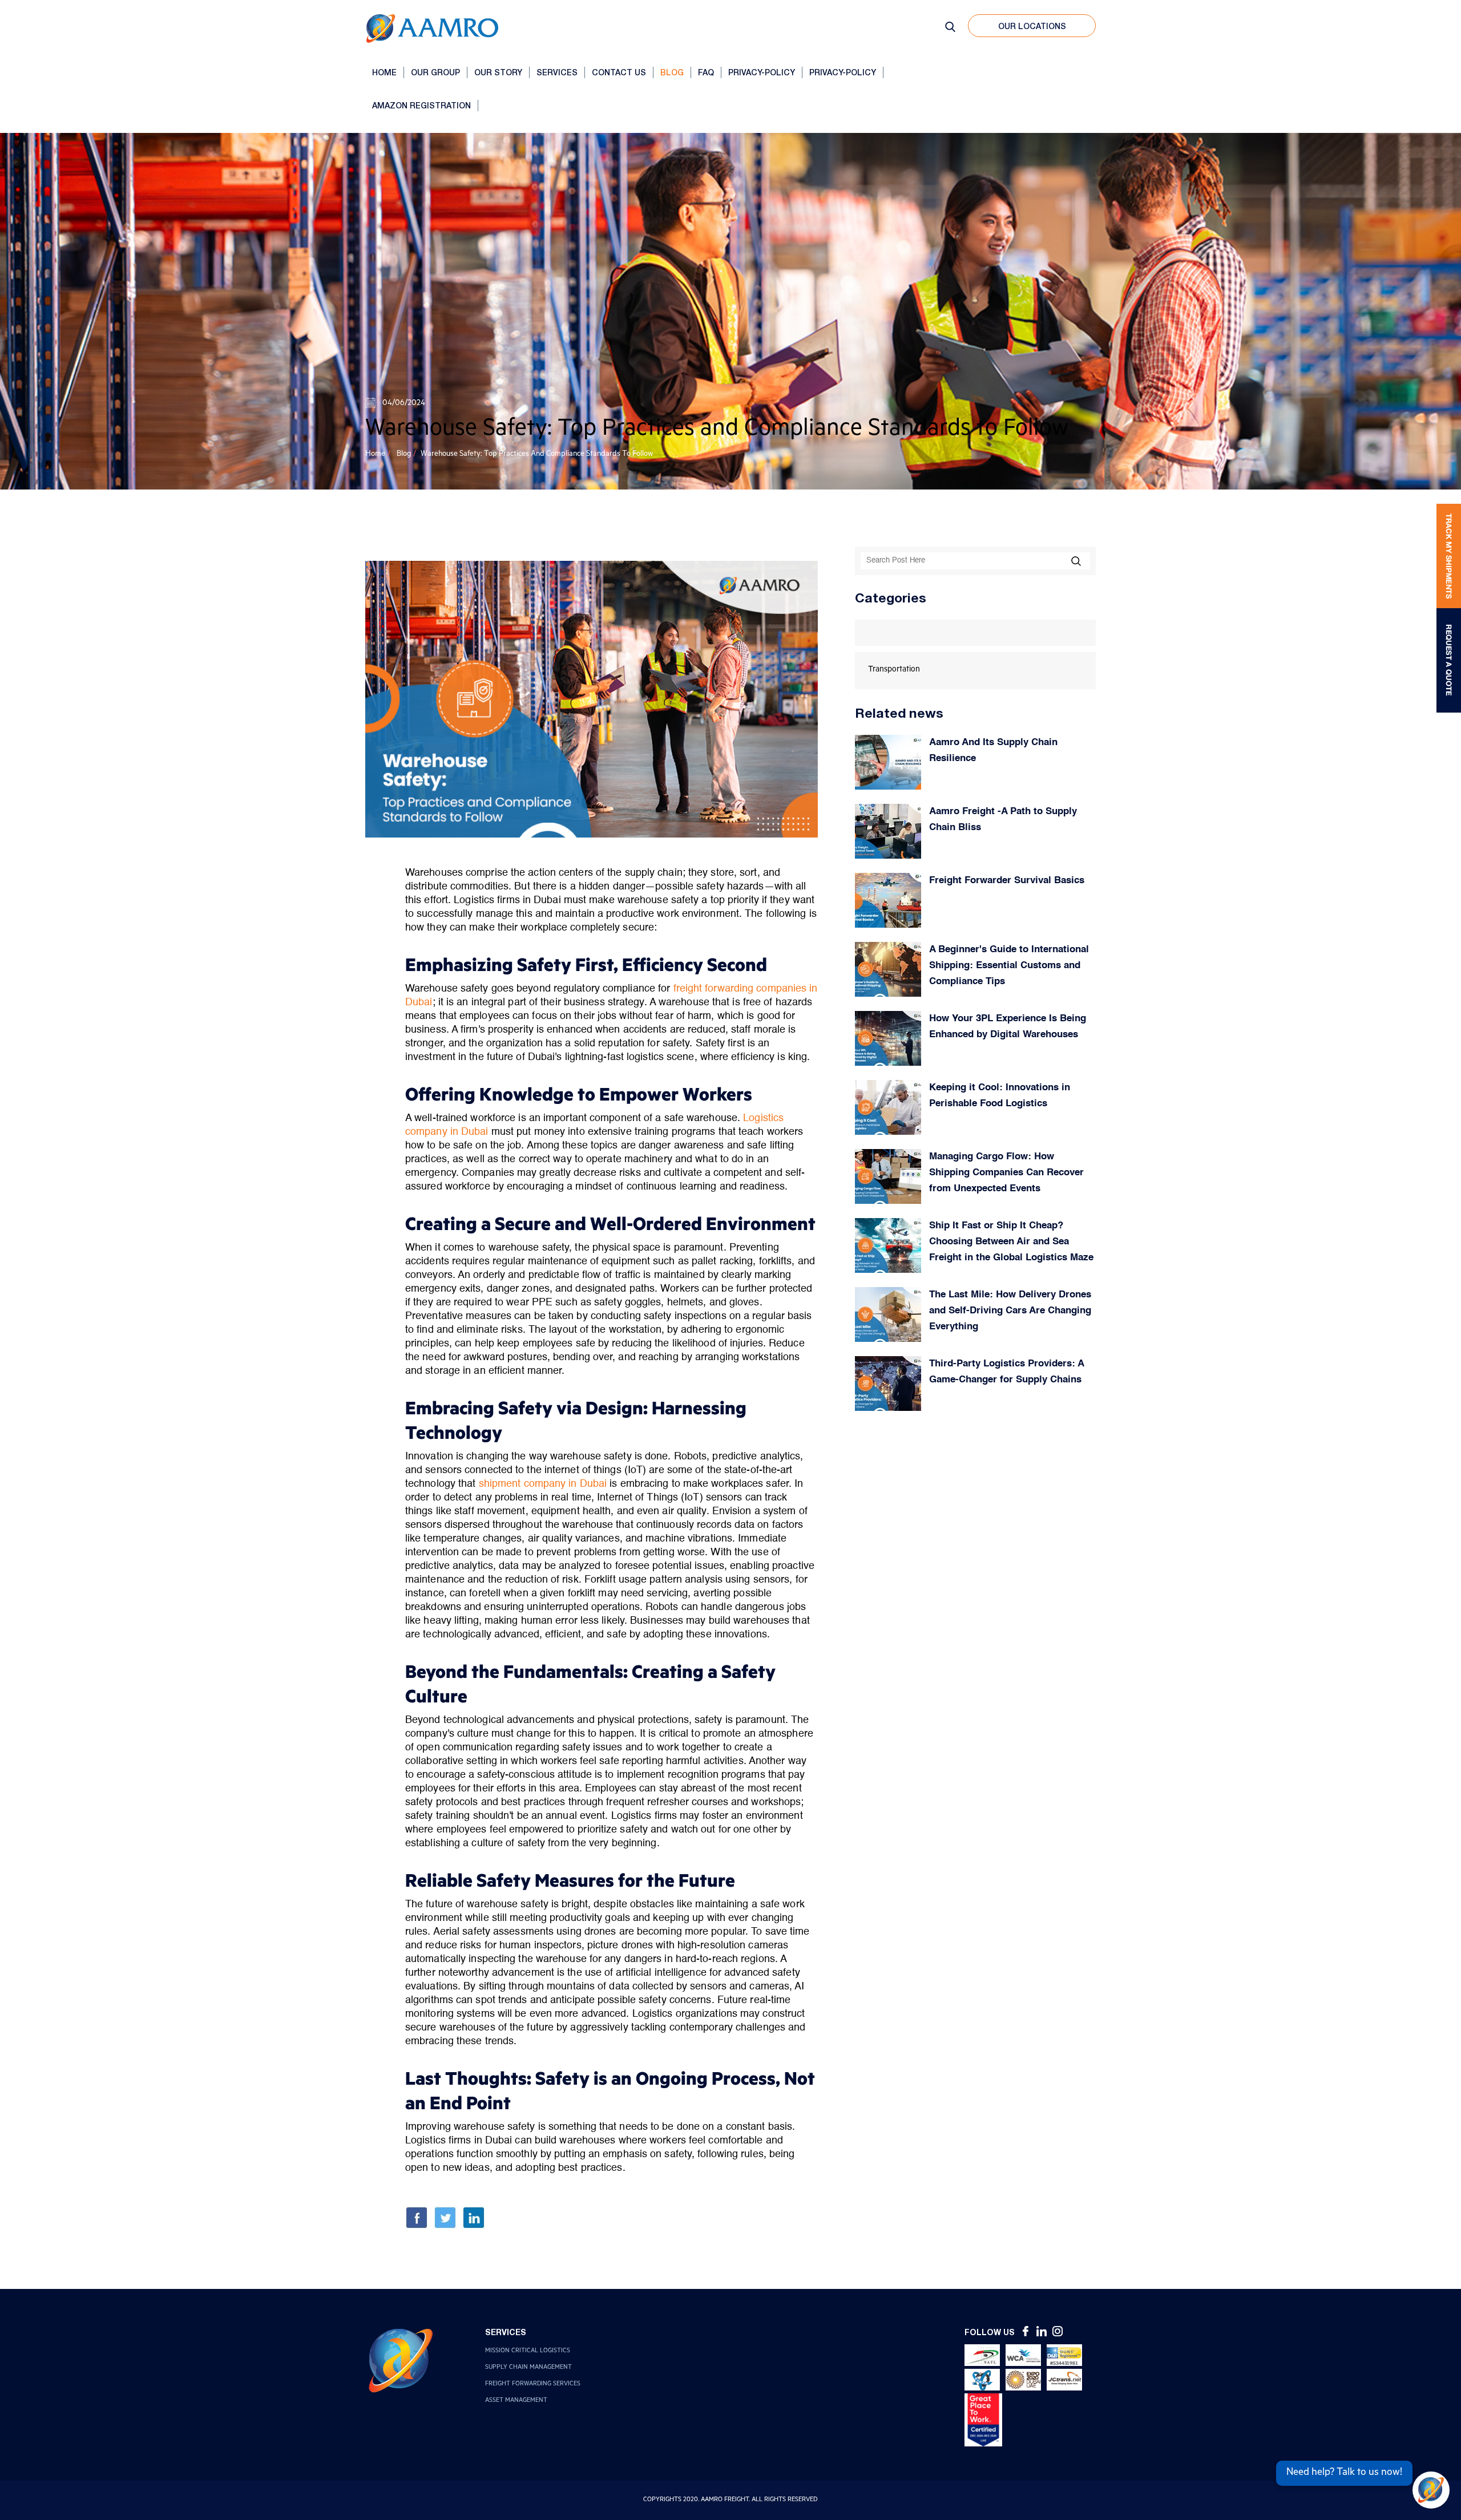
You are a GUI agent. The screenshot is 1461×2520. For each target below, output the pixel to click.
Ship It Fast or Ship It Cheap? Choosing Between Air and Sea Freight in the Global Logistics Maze (1011, 1242)
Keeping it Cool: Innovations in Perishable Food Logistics (1000, 1096)
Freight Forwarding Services (533, 2384)
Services (557, 72)
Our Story (498, 72)
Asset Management (516, 2401)
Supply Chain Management (528, 2368)
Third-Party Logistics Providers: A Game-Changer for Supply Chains (1006, 1372)
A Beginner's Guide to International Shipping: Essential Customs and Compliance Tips (1009, 966)
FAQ (706, 72)
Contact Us (619, 72)
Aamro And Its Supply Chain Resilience (993, 751)
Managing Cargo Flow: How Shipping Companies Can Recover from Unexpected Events (1006, 1173)
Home (384, 72)
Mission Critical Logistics (528, 2351)
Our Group (435, 72)
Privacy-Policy (762, 72)
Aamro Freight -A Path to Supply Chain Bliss (1003, 820)
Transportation (894, 670)
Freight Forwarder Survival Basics (1007, 881)
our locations (1032, 26)
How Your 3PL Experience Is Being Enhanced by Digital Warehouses (1008, 1027)
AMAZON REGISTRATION (421, 105)
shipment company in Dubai (543, 1484)
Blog (672, 72)
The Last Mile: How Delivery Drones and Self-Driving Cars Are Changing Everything (1010, 1311)
